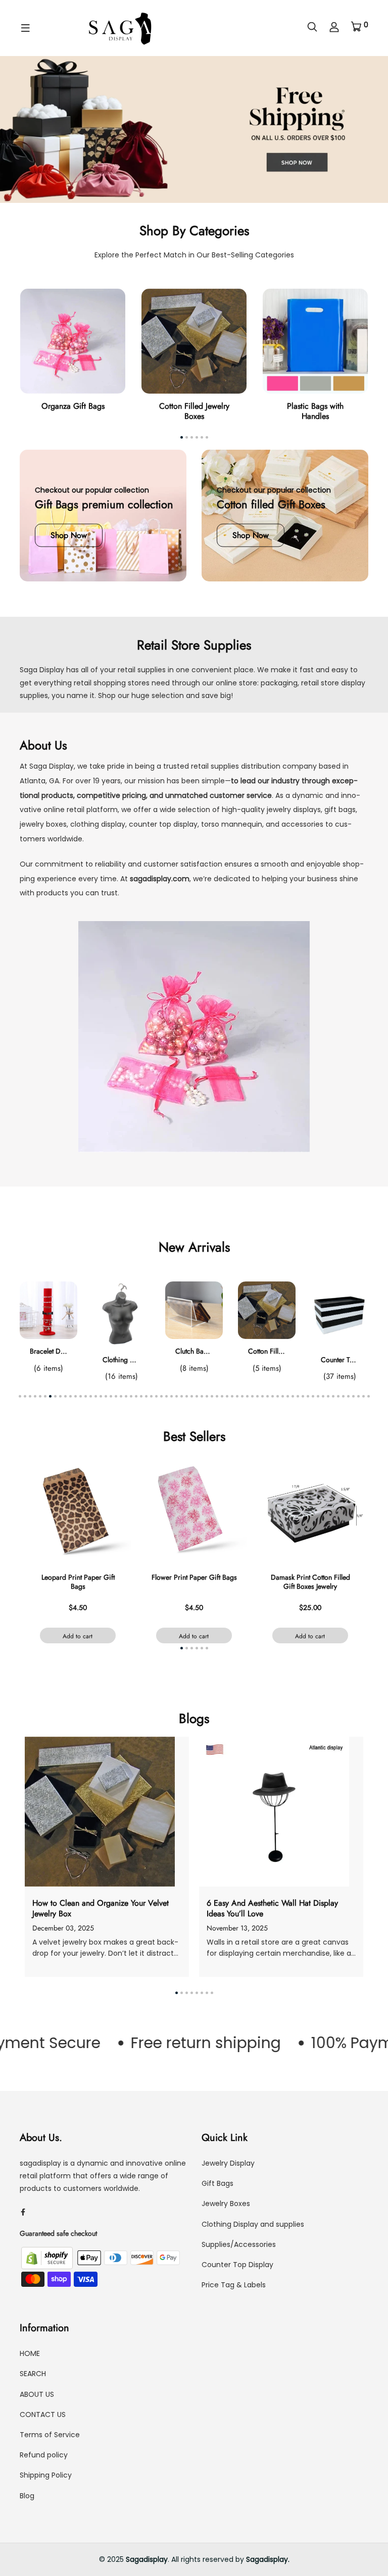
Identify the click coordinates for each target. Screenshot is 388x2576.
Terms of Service (50, 2435)
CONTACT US (43, 2414)
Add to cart (78, 1636)
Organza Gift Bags (73, 406)
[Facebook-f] (23, 2212)
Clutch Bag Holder (203, 1351)
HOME (30, 2353)
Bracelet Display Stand (63, 1351)
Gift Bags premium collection (104, 504)
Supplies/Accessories (239, 2244)
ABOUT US (37, 2394)
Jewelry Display (228, 2163)
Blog (27, 2496)
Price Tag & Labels (234, 2285)
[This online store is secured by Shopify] (48, 2258)
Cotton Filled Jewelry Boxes (194, 411)
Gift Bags (217, 2183)
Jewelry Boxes (226, 2204)
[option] (194, 129)
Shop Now (69, 535)
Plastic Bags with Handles (315, 411)
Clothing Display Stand (137, 1360)
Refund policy (44, 2455)
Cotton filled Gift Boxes (271, 504)
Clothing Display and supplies (253, 2224)
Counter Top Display (237, 2265)
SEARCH (33, 2374)
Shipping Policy (46, 2475)
